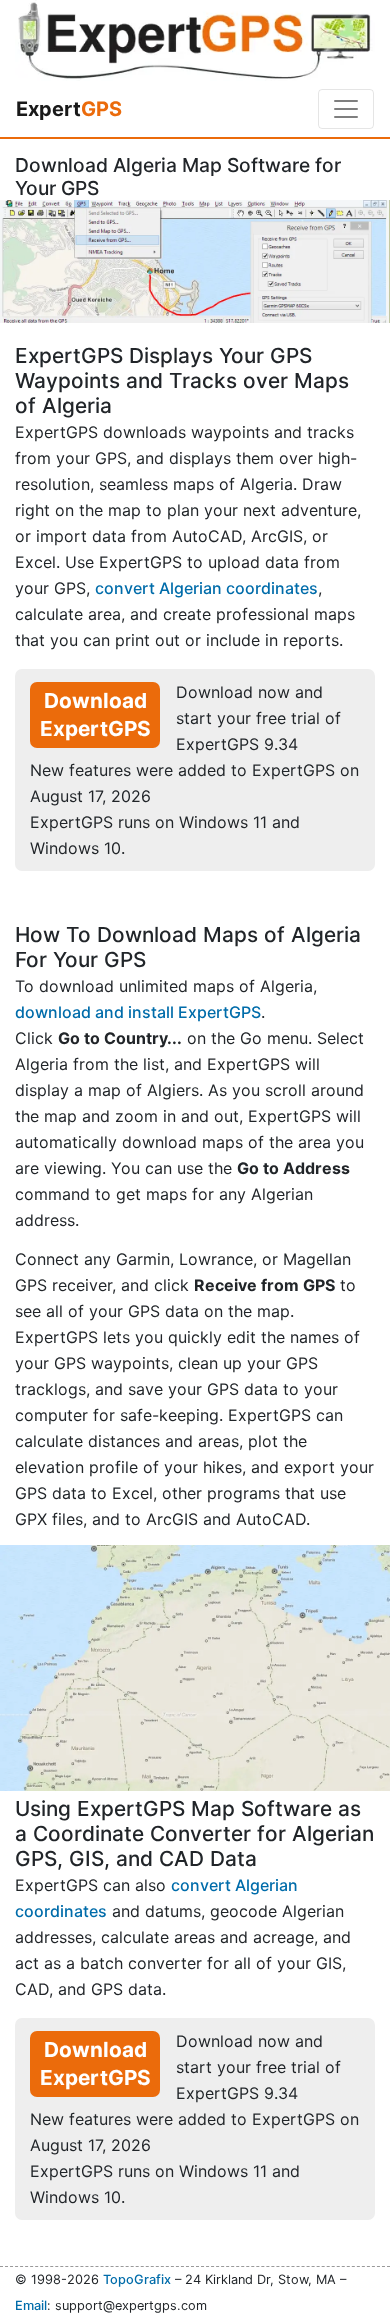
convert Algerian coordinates (206, 588)
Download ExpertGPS (95, 714)
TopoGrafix (137, 2279)
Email (31, 2305)
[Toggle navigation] (346, 109)
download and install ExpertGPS (138, 1012)
